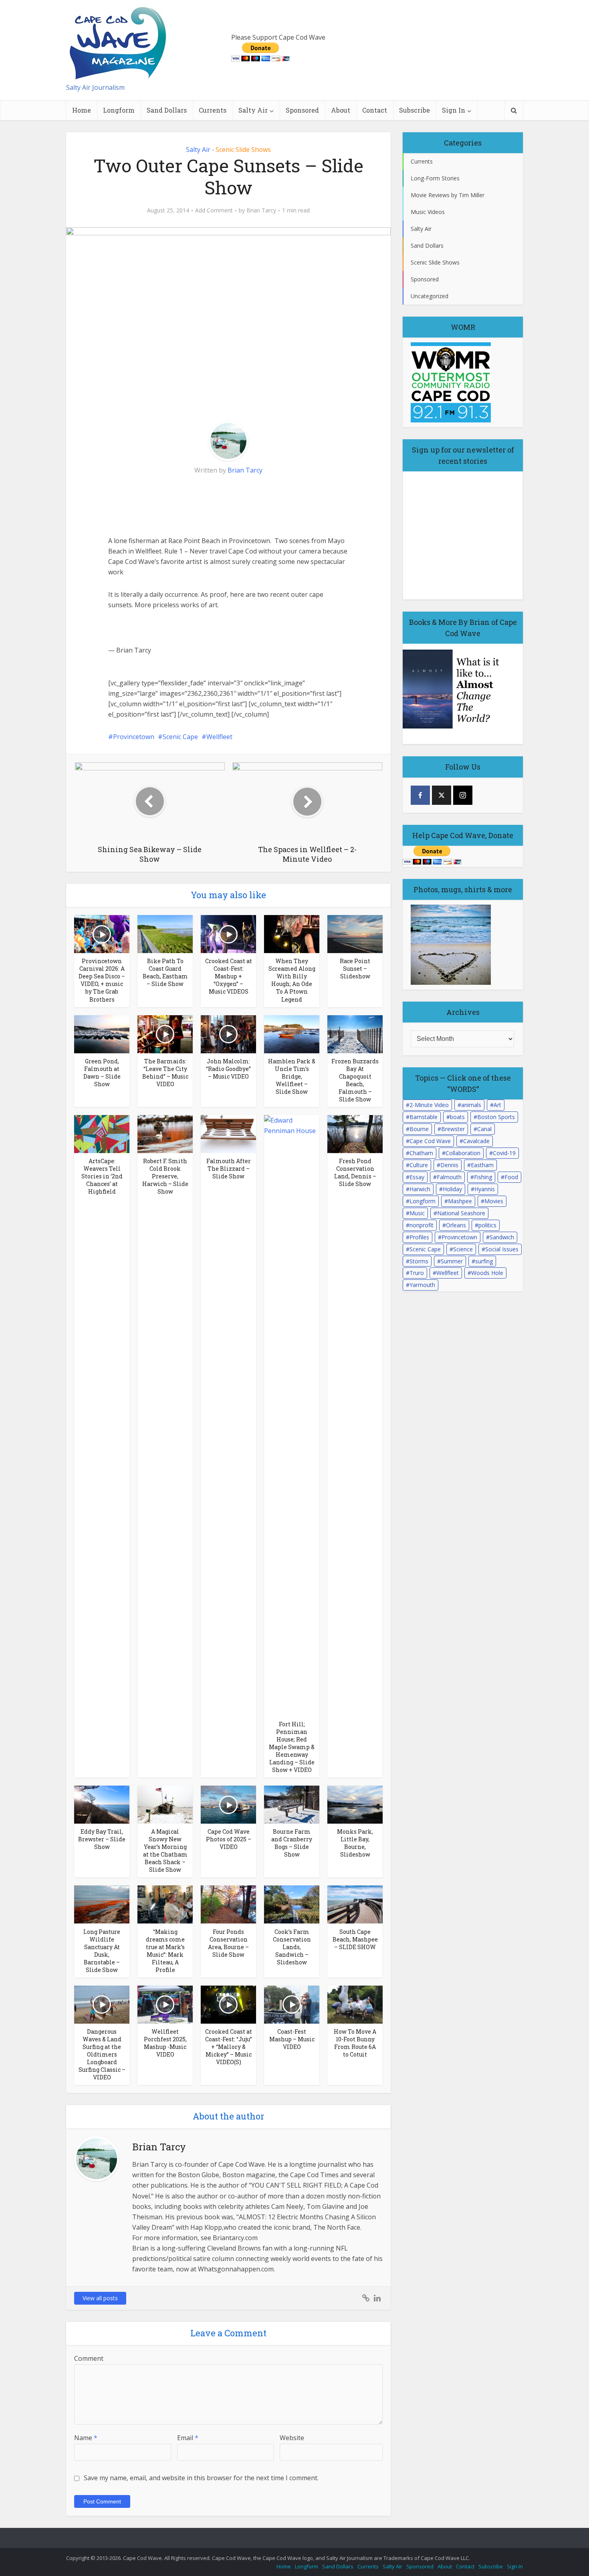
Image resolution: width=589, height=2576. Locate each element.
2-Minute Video (429, 1105)
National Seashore (461, 1213)
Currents (213, 110)
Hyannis (485, 1189)
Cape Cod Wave (430, 1141)
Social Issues (502, 1249)
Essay (417, 1177)
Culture (419, 1165)
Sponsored (302, 110)
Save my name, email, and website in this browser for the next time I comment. (201, 2478)
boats (457, 1117)
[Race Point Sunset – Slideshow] (355, 933)
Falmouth (449, 1177)
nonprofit (422, 1225)
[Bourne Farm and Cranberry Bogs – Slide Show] (292, 1804)
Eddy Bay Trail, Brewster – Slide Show (102, 1839)
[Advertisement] (168, 505)
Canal (484, 1129)
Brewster (453, 1129)
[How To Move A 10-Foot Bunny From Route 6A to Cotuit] (355, 2004)
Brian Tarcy (261, 210)
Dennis (449, 1165)
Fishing (483, 1177)
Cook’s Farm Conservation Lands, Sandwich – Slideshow (292, 1947)
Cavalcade (476, 1141)
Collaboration (463, 1153)
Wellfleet (219, 737)
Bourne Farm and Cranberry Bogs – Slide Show (292, 1843)
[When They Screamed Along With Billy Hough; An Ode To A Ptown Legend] (292, 933)
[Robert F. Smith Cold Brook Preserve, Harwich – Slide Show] (165, 1133)
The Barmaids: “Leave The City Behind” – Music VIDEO (165, 1073)
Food (511, 1177)
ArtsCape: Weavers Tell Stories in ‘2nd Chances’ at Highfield (102, 1176)
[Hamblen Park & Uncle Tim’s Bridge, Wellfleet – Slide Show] (292, 1033)
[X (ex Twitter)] (442, 795)
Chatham (421, 1153)
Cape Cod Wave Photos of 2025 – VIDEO (229, 1839)
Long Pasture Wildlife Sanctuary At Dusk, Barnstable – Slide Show (102, 1951)
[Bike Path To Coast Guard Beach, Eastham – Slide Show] (165, 933)
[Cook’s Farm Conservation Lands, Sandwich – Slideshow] (292, 1904)
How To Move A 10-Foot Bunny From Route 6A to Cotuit (355, 2043)
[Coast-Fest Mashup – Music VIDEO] (292, 2004)
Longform (119, 110)
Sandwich (502, 1237)
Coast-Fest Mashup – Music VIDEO (292, 2039)
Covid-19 (504, 1153)
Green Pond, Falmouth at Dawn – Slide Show (102, 1073)
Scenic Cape (180, 737)
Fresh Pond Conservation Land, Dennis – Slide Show (355, 1172)
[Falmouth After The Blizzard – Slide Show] (228, 1133)
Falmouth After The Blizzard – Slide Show (229, 1169)
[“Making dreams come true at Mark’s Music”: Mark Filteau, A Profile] (165, 1904)
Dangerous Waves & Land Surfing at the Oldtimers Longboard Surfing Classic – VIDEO (102, 2054)
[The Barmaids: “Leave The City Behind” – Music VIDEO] (165, 1033)
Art (497, 1105)
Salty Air (253, 110)
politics (487, 1225)
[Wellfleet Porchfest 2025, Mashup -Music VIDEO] (165, 2004)
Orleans (456, 1225)
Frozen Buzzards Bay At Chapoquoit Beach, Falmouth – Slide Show (355, 1080)
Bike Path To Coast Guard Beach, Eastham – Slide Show (165, 972)
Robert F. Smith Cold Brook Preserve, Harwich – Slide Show (165, 1176)
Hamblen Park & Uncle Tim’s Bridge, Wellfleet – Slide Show (292, 1076)
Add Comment (214, 210)
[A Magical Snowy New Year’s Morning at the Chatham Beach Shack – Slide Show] (165, 1804)
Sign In (454, 110)
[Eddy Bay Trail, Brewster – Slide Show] (102, 1804)
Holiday (452, 1189)
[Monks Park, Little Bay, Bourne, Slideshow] (355, 1804)
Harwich (420, 1189)
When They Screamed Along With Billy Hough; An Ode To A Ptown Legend (292, 980)
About (341, 110)
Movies (494, 1201)
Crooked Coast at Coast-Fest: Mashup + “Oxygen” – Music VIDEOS (229, 976)
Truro (417, 1273)
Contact (375, 110)
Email (188, 2438)
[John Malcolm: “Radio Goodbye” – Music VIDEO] (228, 1033)
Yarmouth (422, 1285)
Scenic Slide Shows (243, 150)
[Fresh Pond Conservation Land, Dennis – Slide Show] (355, 1133)
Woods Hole (487, 1273)
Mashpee (460, 1201)
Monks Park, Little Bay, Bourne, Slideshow (355, 1843)
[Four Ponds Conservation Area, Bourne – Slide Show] (228, 1904)
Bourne (419, 1129)
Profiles (419, 1237)
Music (417, 1213)
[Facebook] (420, 795)
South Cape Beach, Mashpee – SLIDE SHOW (355, 1939)
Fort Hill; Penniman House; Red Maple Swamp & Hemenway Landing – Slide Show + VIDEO (292, 1747)
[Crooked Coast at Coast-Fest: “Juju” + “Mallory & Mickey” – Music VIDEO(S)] (228, 2004)
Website (292, 2438)
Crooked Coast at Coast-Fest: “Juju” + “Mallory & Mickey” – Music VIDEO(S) (229, 2047)
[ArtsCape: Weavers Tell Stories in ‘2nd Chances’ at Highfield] (102, 1133)
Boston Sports (496, 1117)
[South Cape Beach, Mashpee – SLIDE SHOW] (355, 1904)
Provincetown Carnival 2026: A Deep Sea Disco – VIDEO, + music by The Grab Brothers (102, 980)
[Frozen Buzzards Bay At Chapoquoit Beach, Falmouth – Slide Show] (355, 1033)
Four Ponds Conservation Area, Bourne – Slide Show (228, 1943)
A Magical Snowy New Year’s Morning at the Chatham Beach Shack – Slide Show (165, 1851)
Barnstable (424, 1117)
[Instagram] (463, 795)
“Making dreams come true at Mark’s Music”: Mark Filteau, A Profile (165, 1951)
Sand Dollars (167, 110)
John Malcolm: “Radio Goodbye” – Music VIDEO (228, 1069)
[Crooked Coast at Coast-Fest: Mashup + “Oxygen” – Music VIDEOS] (228, 933)
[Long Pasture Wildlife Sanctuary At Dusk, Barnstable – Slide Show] (102, 1904)
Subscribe (415, 110)
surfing (484, 1261)
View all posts (100, 2298)
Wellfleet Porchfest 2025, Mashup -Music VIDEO (165, 2043)
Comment (89, 2358)
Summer (452, 1261)
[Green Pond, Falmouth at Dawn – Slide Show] (102, 1033)
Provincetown (134, 737)
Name (86, 2438)
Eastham (482, 1165)
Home (82, 110)
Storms (419, 1261)
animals (471, 1105)
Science (463, 1249)
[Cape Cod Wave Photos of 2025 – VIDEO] (228, 1804)
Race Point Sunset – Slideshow (355, 969)
